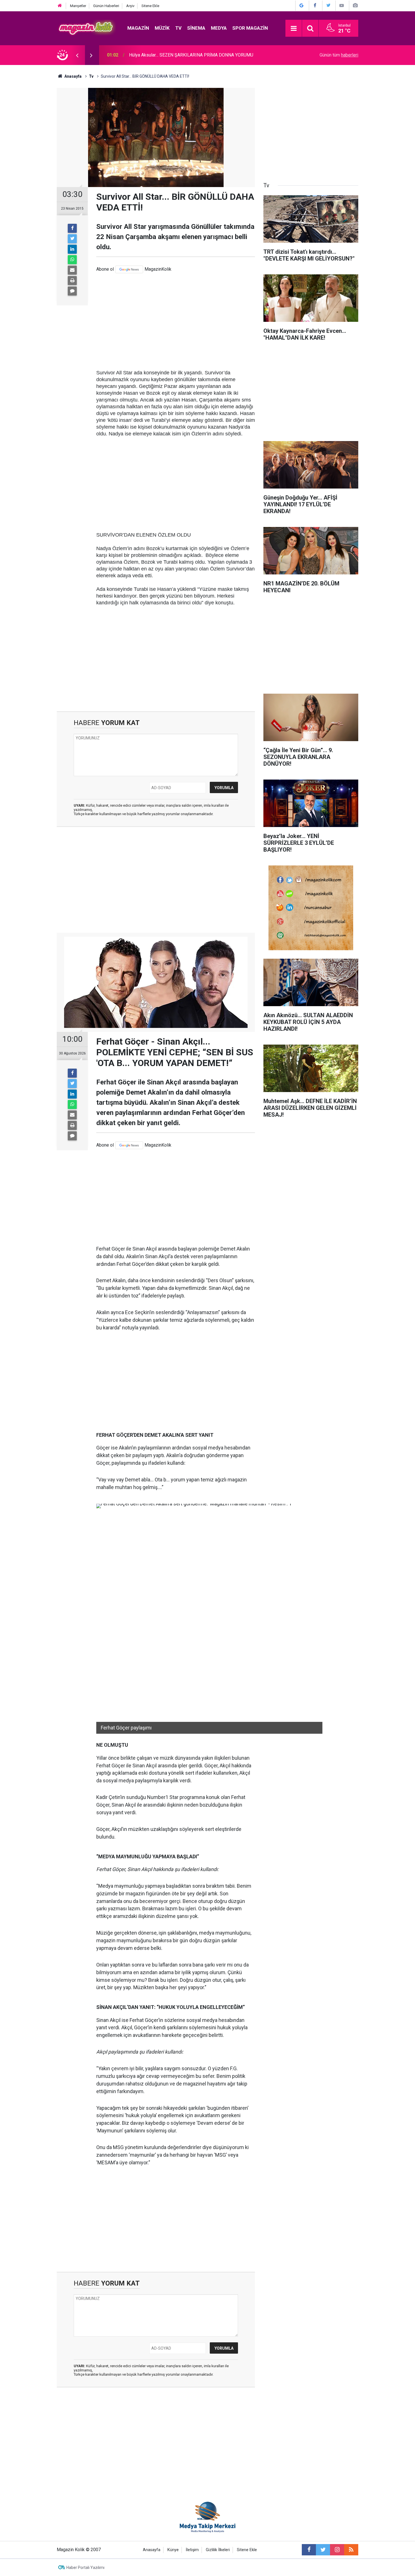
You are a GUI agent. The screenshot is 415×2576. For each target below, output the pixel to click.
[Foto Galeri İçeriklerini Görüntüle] (355, 6)
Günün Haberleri (106, 6)
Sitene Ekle (150, 6)
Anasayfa (152, 2550)
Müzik (162, 28)
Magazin (138, 28)
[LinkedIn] (72, 249)
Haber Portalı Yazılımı (85, 2568)
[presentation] (77, 55)
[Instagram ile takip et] (337, 2550)
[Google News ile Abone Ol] (302, 6)
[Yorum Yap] (72, 291)
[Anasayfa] (60, 6)
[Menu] (294, 29)
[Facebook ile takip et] (309, 2550)
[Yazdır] (72, 281)
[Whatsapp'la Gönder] (72, 260)
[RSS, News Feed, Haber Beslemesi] (351, 2550)
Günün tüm (339, 55)
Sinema (196, 28)
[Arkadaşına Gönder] (72, 270)
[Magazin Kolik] (86, 28)
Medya (219, 28)
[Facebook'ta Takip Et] (315, 6)
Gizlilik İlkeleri (218, 2550)
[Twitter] (72, 239)
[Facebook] (72, 228)
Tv (178, 28)
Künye (173, 2550)
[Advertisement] (176, 321)
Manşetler (78, 6)
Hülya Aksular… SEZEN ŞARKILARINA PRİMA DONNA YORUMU (191, 55)
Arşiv (130, 6)
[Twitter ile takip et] (323, 2550)
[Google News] (129, 269)
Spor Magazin (250, 28)
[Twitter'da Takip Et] (328, 6)
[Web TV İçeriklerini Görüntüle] (342, 6)
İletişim (192, 2550)
